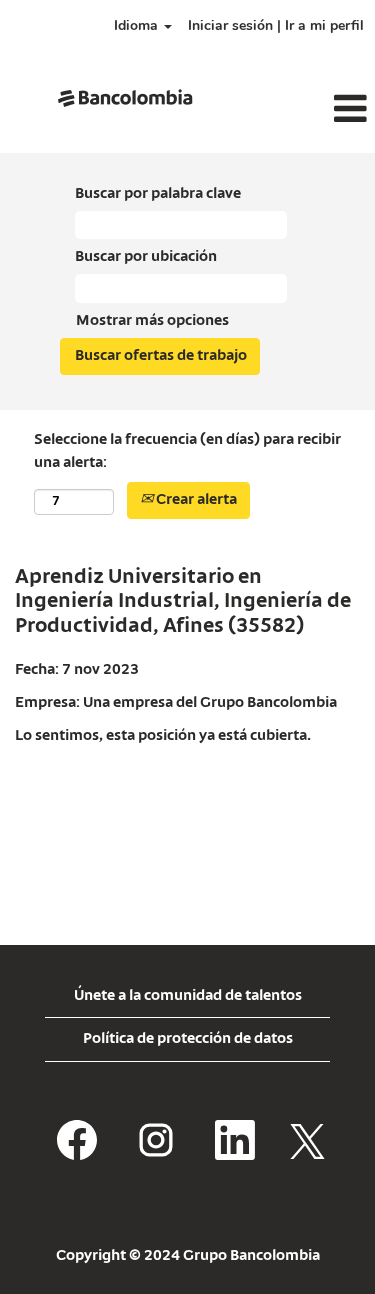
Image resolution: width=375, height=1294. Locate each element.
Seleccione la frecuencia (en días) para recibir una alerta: (187, 451)
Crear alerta (195, 500)
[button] (312, 110)
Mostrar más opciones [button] (152, 321)
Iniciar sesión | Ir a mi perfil (276, 25)
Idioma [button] (138, 25)
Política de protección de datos (188, 1039)
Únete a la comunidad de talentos (188, 996)
